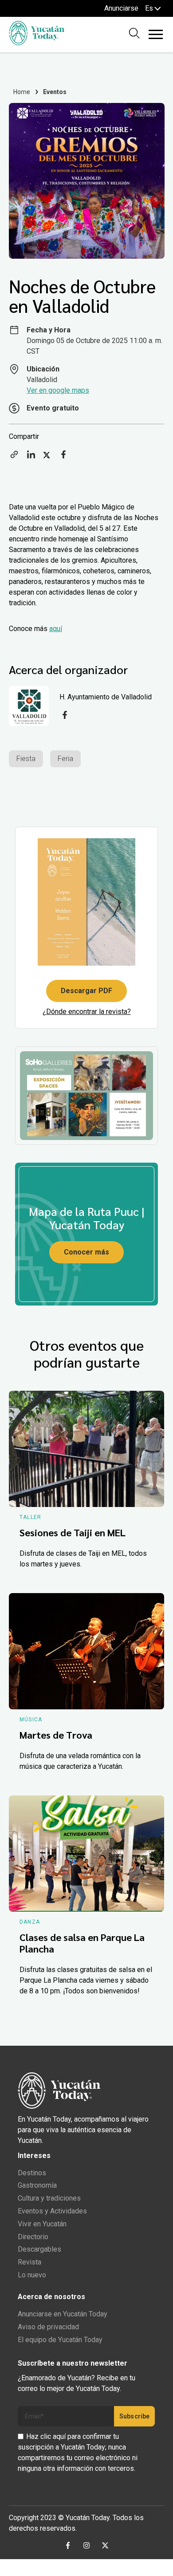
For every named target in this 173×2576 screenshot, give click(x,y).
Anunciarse (121, 8)
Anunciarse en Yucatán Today (63, 2314)
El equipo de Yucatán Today (60, 2340)
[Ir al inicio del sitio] (37, 43)
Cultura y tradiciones (49, 2198)
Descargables (39, 2249)
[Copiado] (14, 457)
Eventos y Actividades (52, 2211)
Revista (29, 2262)
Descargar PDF (86, 991)
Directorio (33, 2237)
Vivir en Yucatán (42, 2224)
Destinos (32, 2173)
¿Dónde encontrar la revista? (87, 1012)
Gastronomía (37, 2185)
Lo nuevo (32, 2275)
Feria (65, 759)
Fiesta (26, 759)
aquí (56, 629)
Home (22, 92)
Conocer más (86, 1252)
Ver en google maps (58, 390)
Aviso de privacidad (48, 2327)
